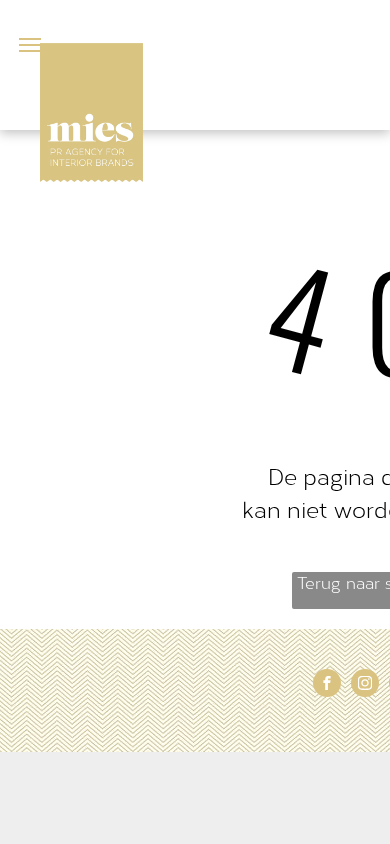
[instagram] (365, 685)
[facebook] (327, 685)
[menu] (30, 45)
